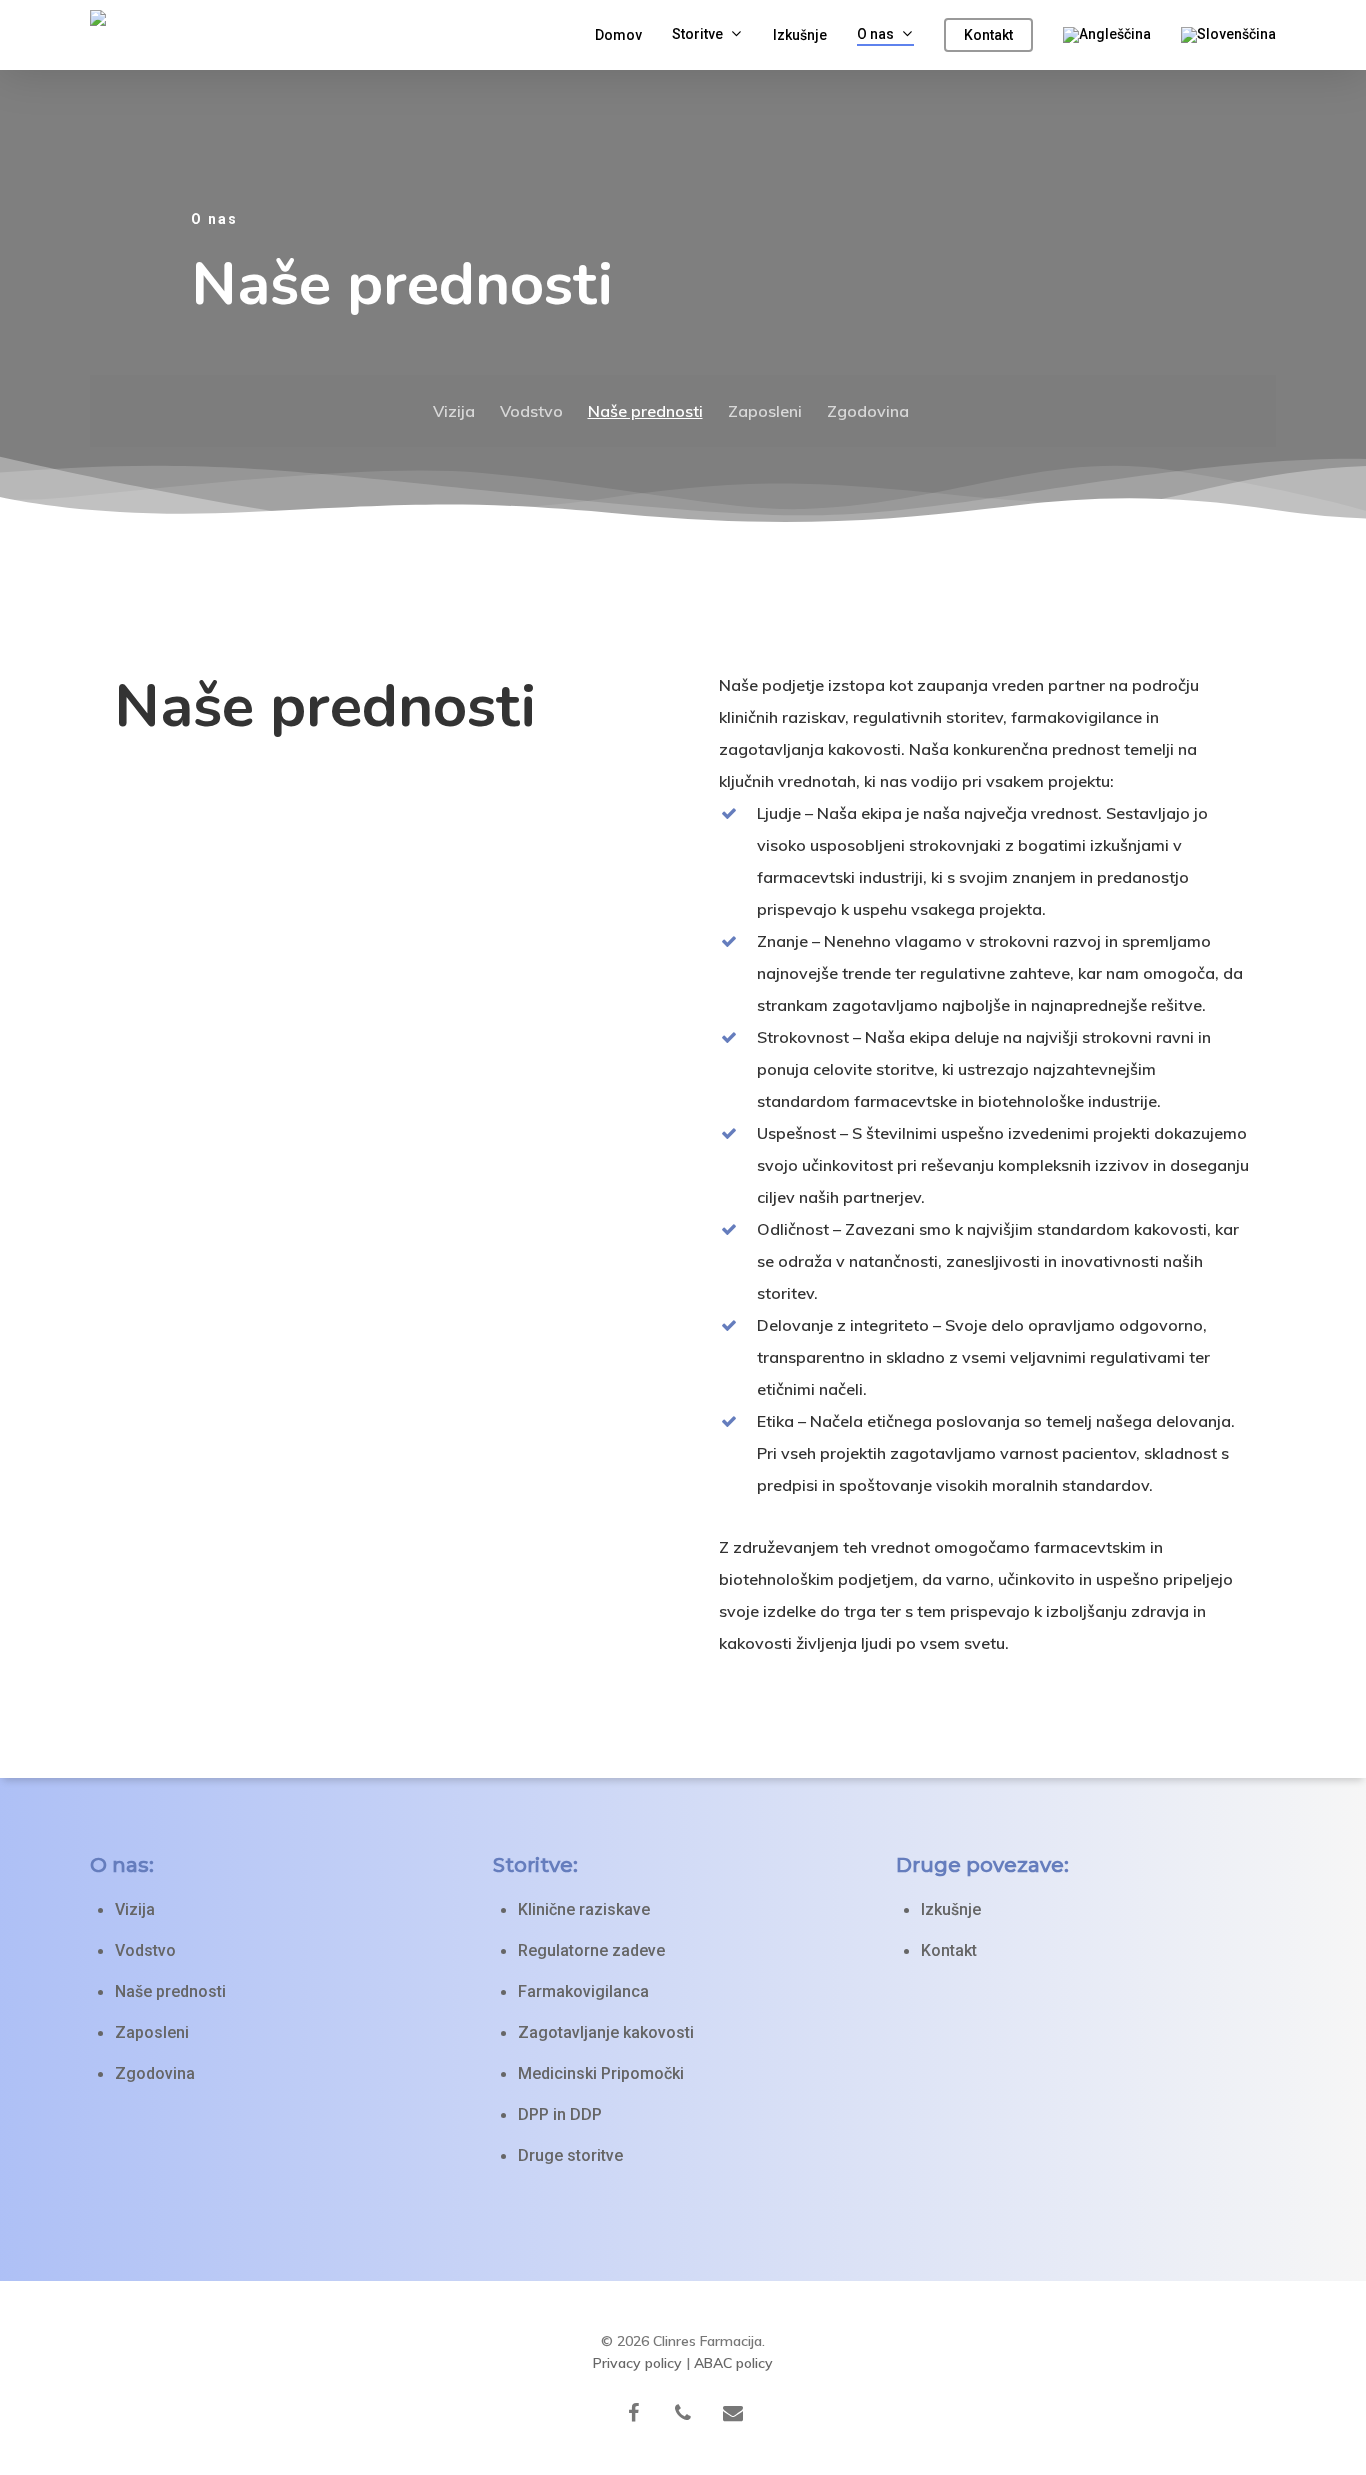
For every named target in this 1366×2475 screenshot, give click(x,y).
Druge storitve (570, 2155)
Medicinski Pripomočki (601, 2073)
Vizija (454, 411)
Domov (618, 35)
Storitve (697, 34)
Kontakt (988, 35)
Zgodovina (868, 411)
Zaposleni (765, 411)
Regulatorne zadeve (591, 1950)
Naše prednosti (645, 411)
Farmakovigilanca (583, 1991)
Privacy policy (637, 2363)
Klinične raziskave (584, 1909)
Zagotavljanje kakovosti (606, 2032)
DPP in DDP (560, 2114)
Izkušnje (800, 35)
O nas (875, 34)
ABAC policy (733, 2363)
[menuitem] (1107, 35)
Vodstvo (531, 411)
